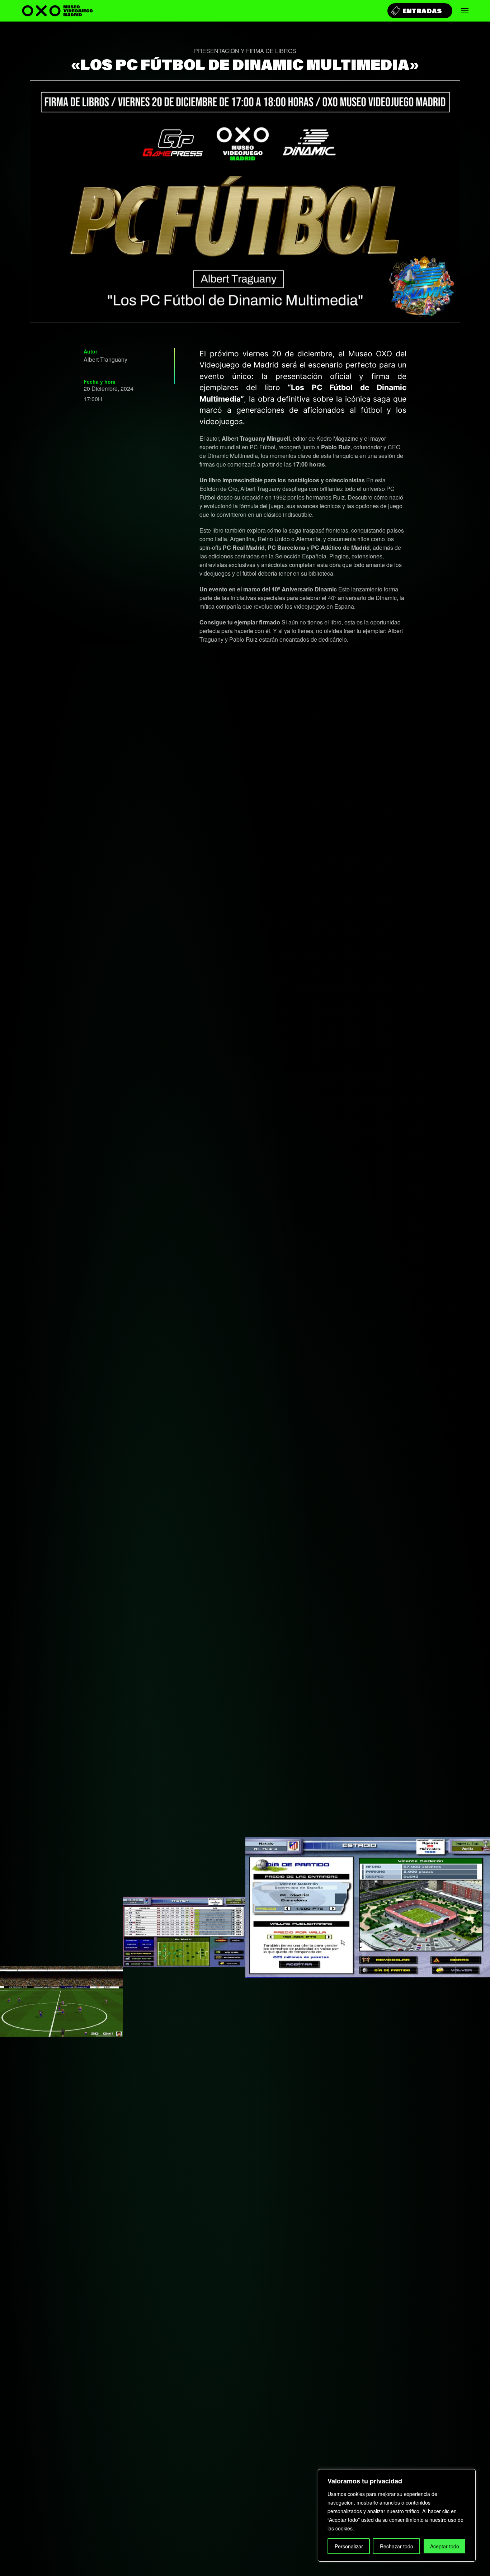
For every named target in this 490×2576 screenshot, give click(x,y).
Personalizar (349, 2546)
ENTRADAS (422, 11)
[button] (465, 11)
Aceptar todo (445, 2546)
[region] (397, 2515)
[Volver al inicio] (57, 11)
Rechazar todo (397, 2546)
